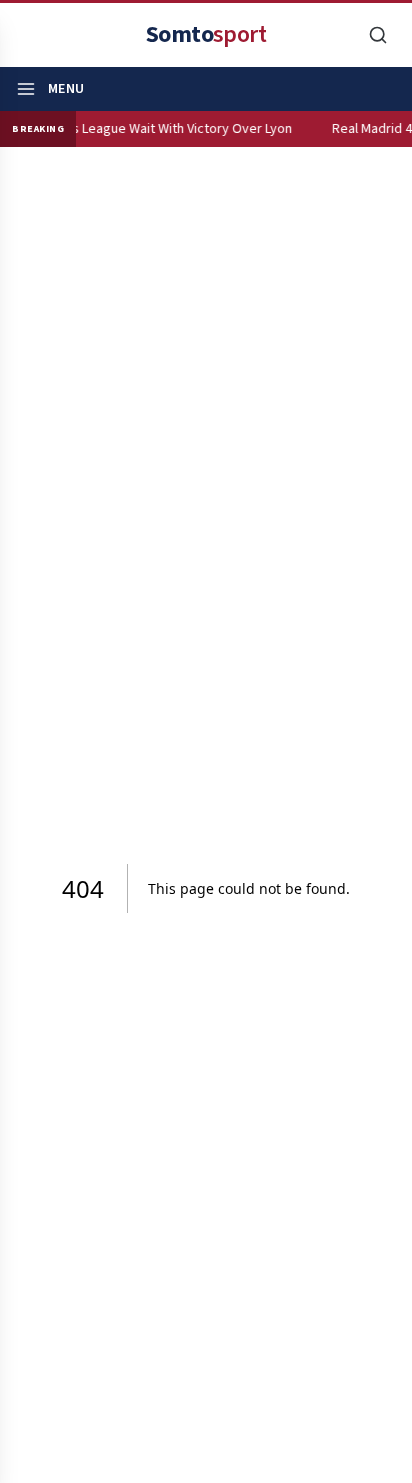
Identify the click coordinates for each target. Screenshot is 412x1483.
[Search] (378, 35)
